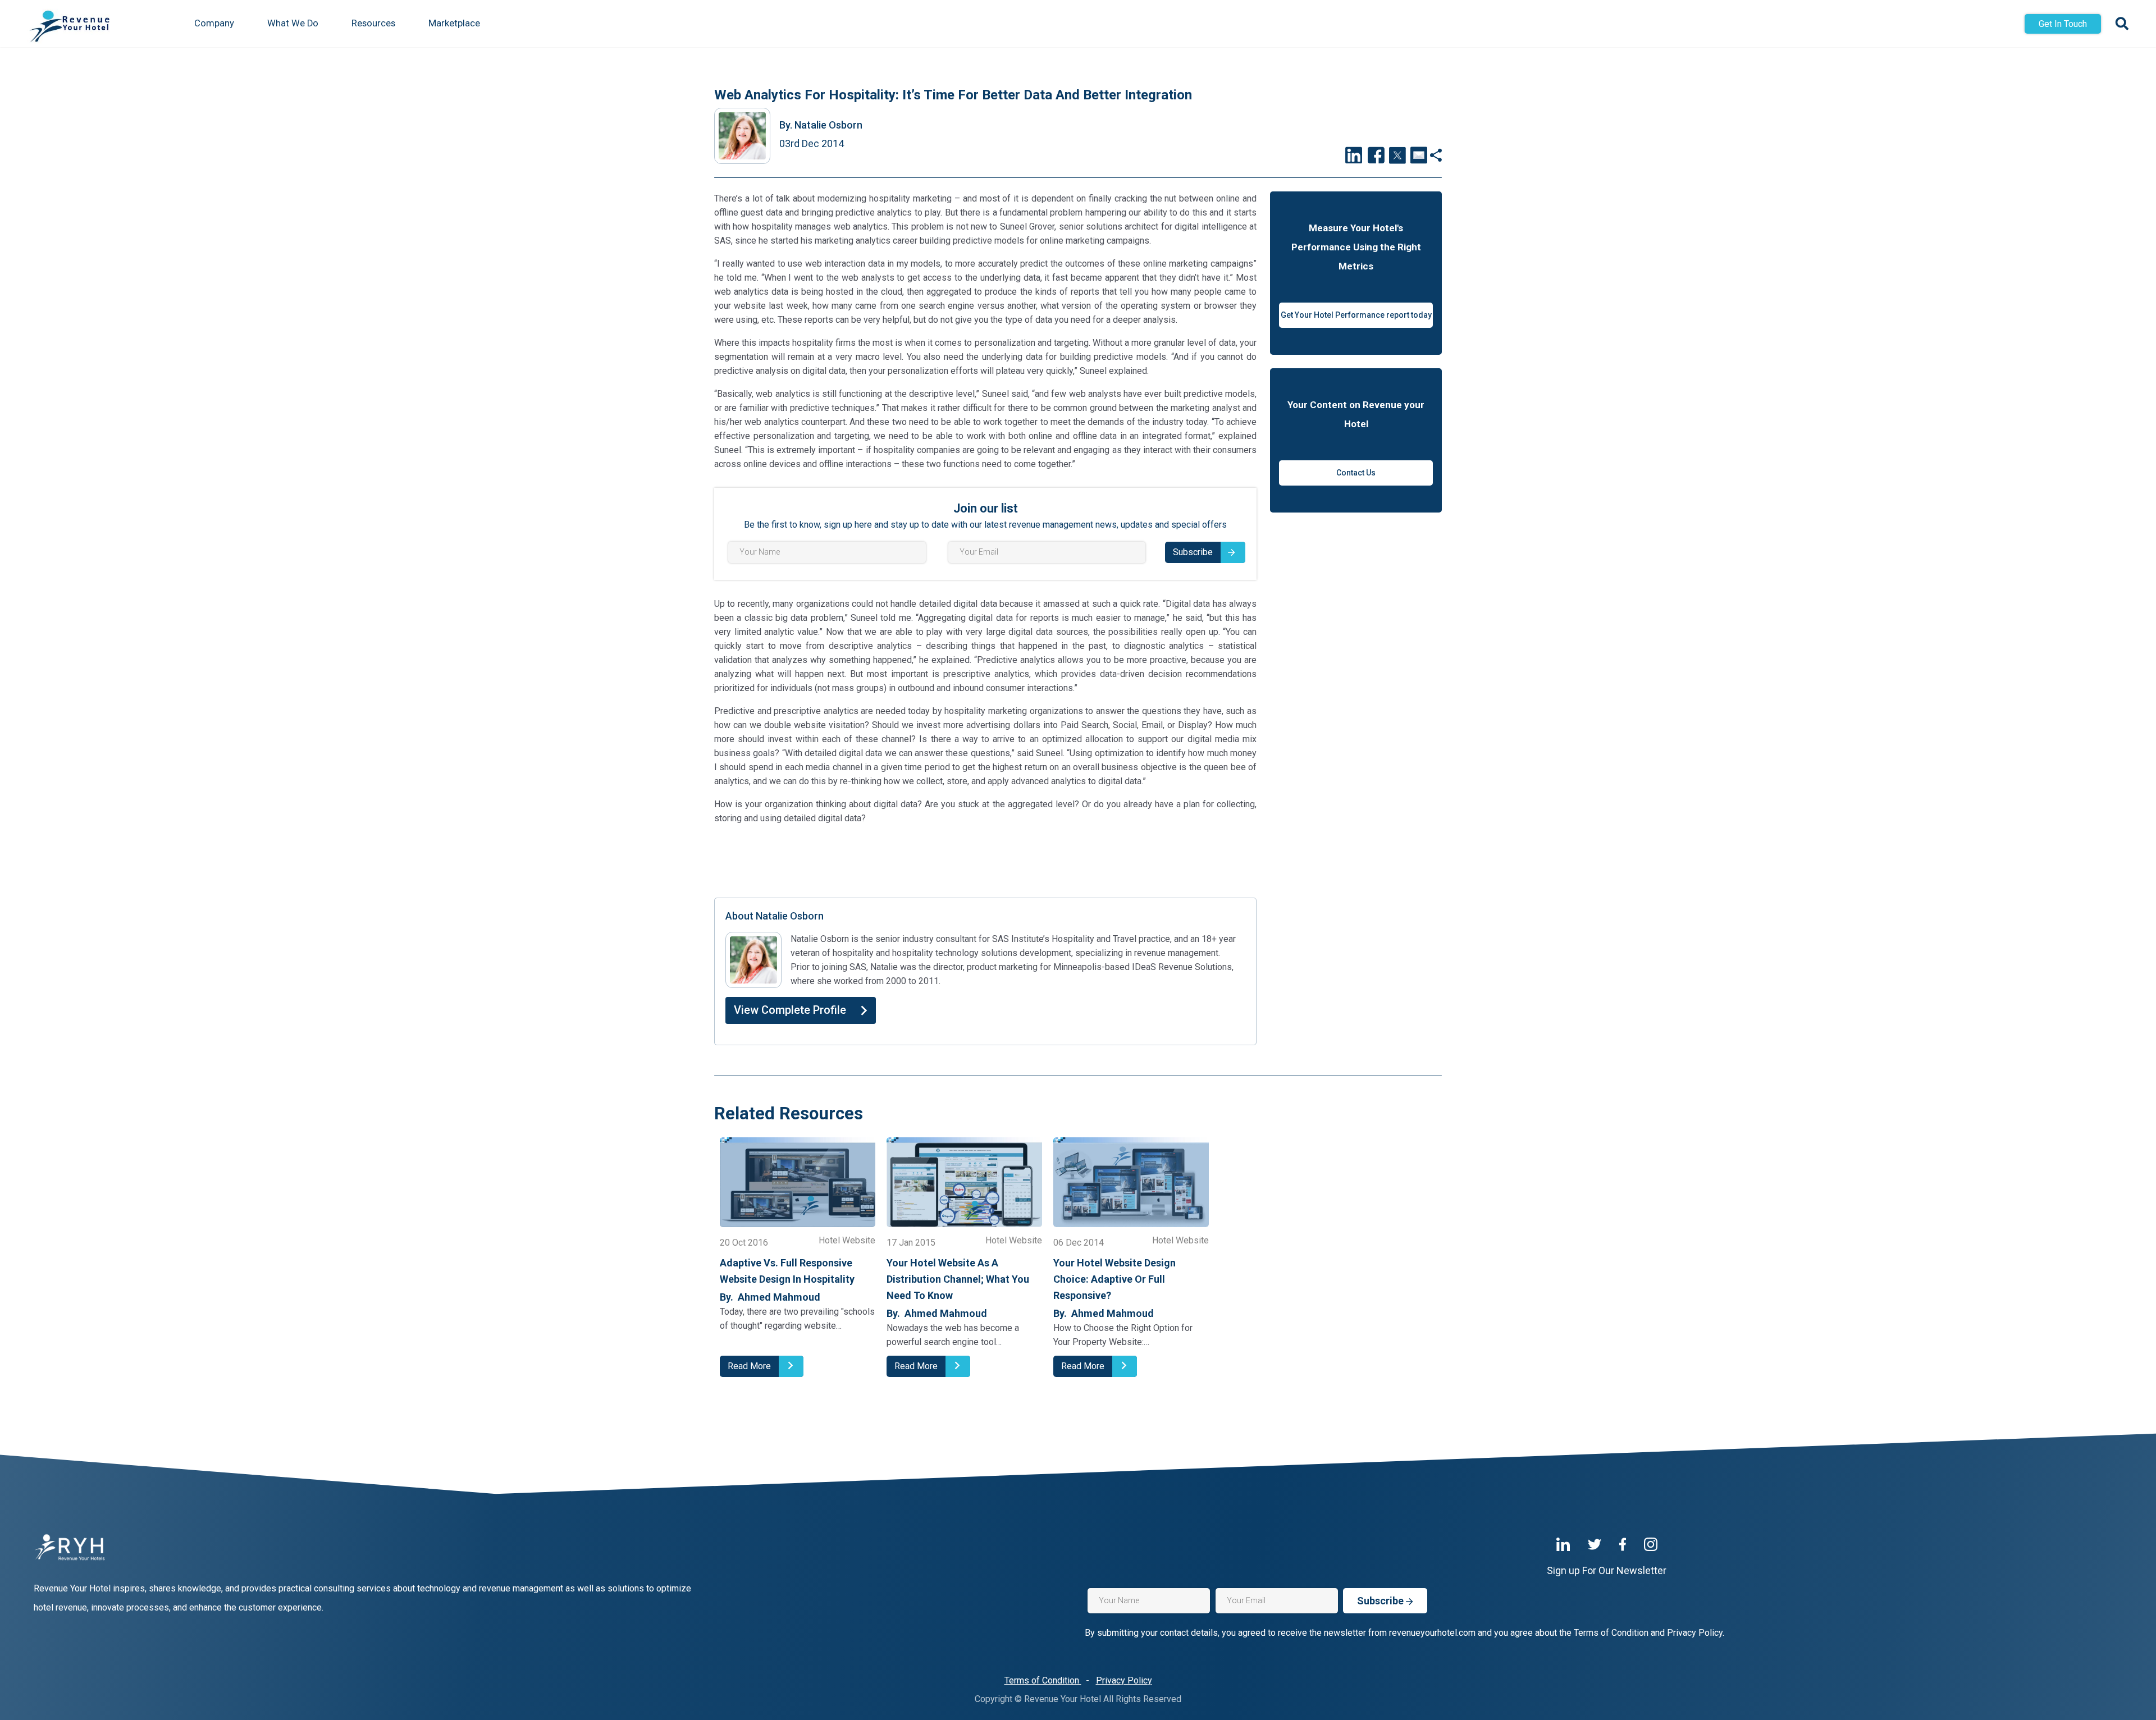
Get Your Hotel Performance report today (1356, 315)
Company (214, 23)
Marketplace (454, 23)
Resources (373, 23)
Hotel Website (847, 1241)
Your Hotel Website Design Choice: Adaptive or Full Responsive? (1114, 1279)
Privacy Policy (1124, 1680)
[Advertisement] (985, 859)
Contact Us (1356, 473)
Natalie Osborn (821, 125)
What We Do (293, 23)
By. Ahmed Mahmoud (770, 1297)
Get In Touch (2063, 24)
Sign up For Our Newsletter (1607, 1570)
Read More (749, 1366)
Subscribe (1193, 552)
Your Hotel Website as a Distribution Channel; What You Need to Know (958, 1279)
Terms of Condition (1043, 1680)
